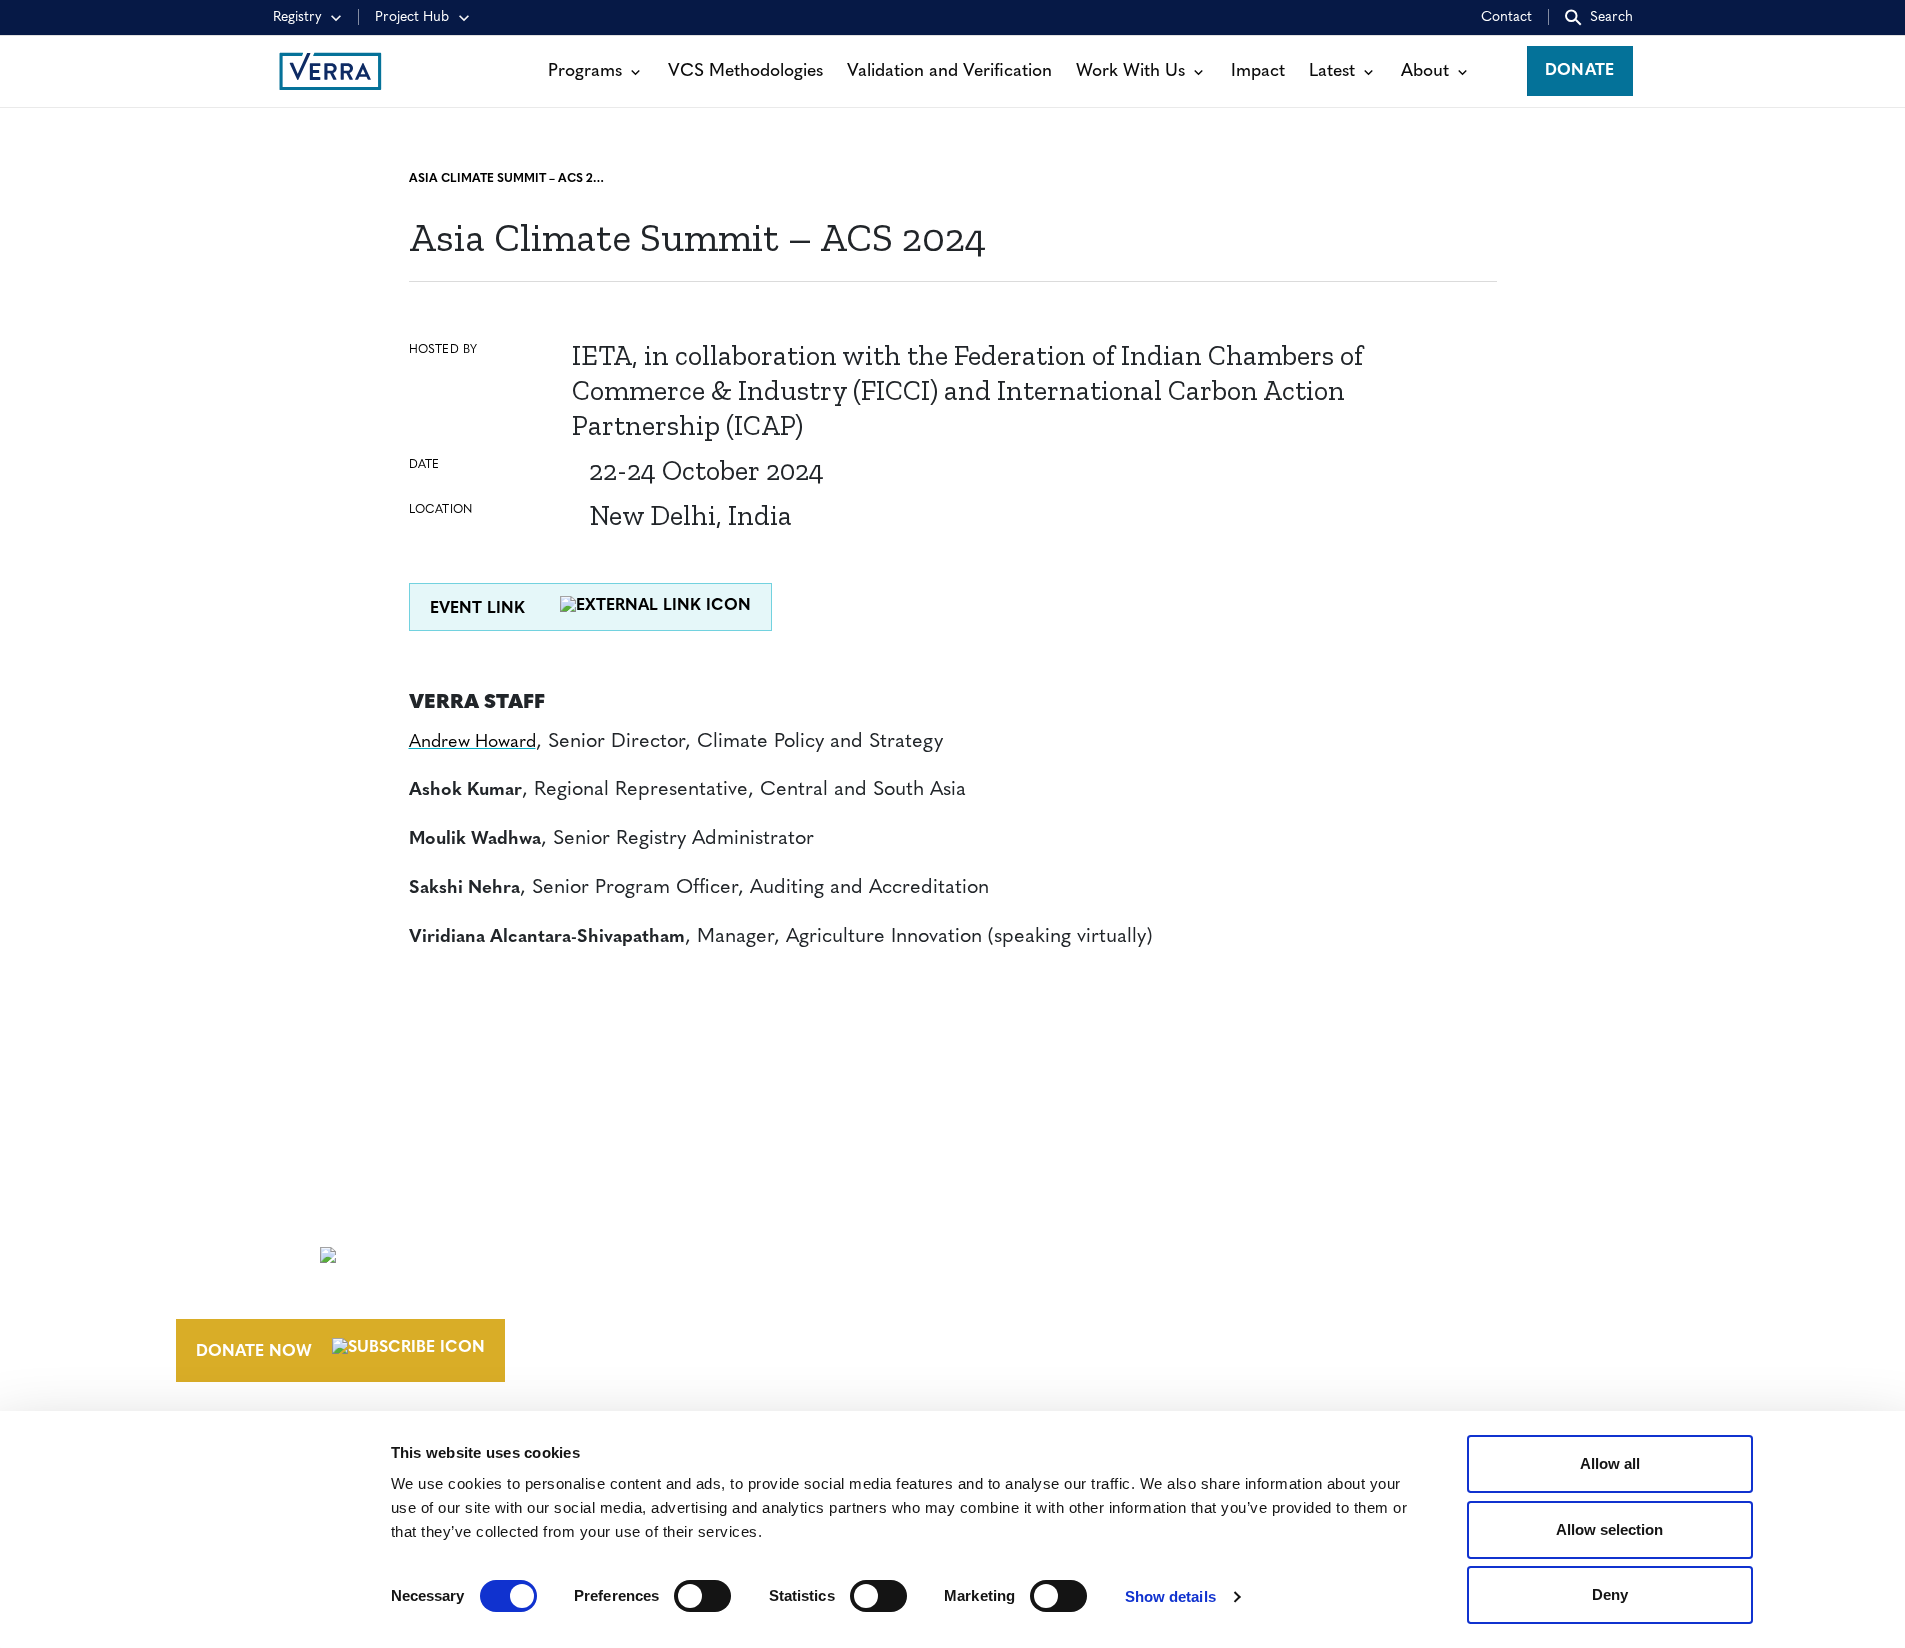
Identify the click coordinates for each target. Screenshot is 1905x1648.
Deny (1610, 1594)
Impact (1258, 71)
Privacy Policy (1382, 1288)
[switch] (702, 1596)
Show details (1170, 1596)
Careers (1043, 1251)
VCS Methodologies (745, 71)
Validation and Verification (949, 71)
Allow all (1610, 1463)
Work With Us (1130, 71)
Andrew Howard (472, 743)
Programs (585, 71)
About (1425, 71)
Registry (297, 17)
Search (1611, 17)
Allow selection (1609, 1529)
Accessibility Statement (1423, 1251)
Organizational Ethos (1112, 1325)
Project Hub (412, 17)
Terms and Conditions (1418, 1214)
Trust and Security (1402, 1325)
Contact (1506, 17)
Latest (1332, 71)
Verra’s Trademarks (1096, 1288)
